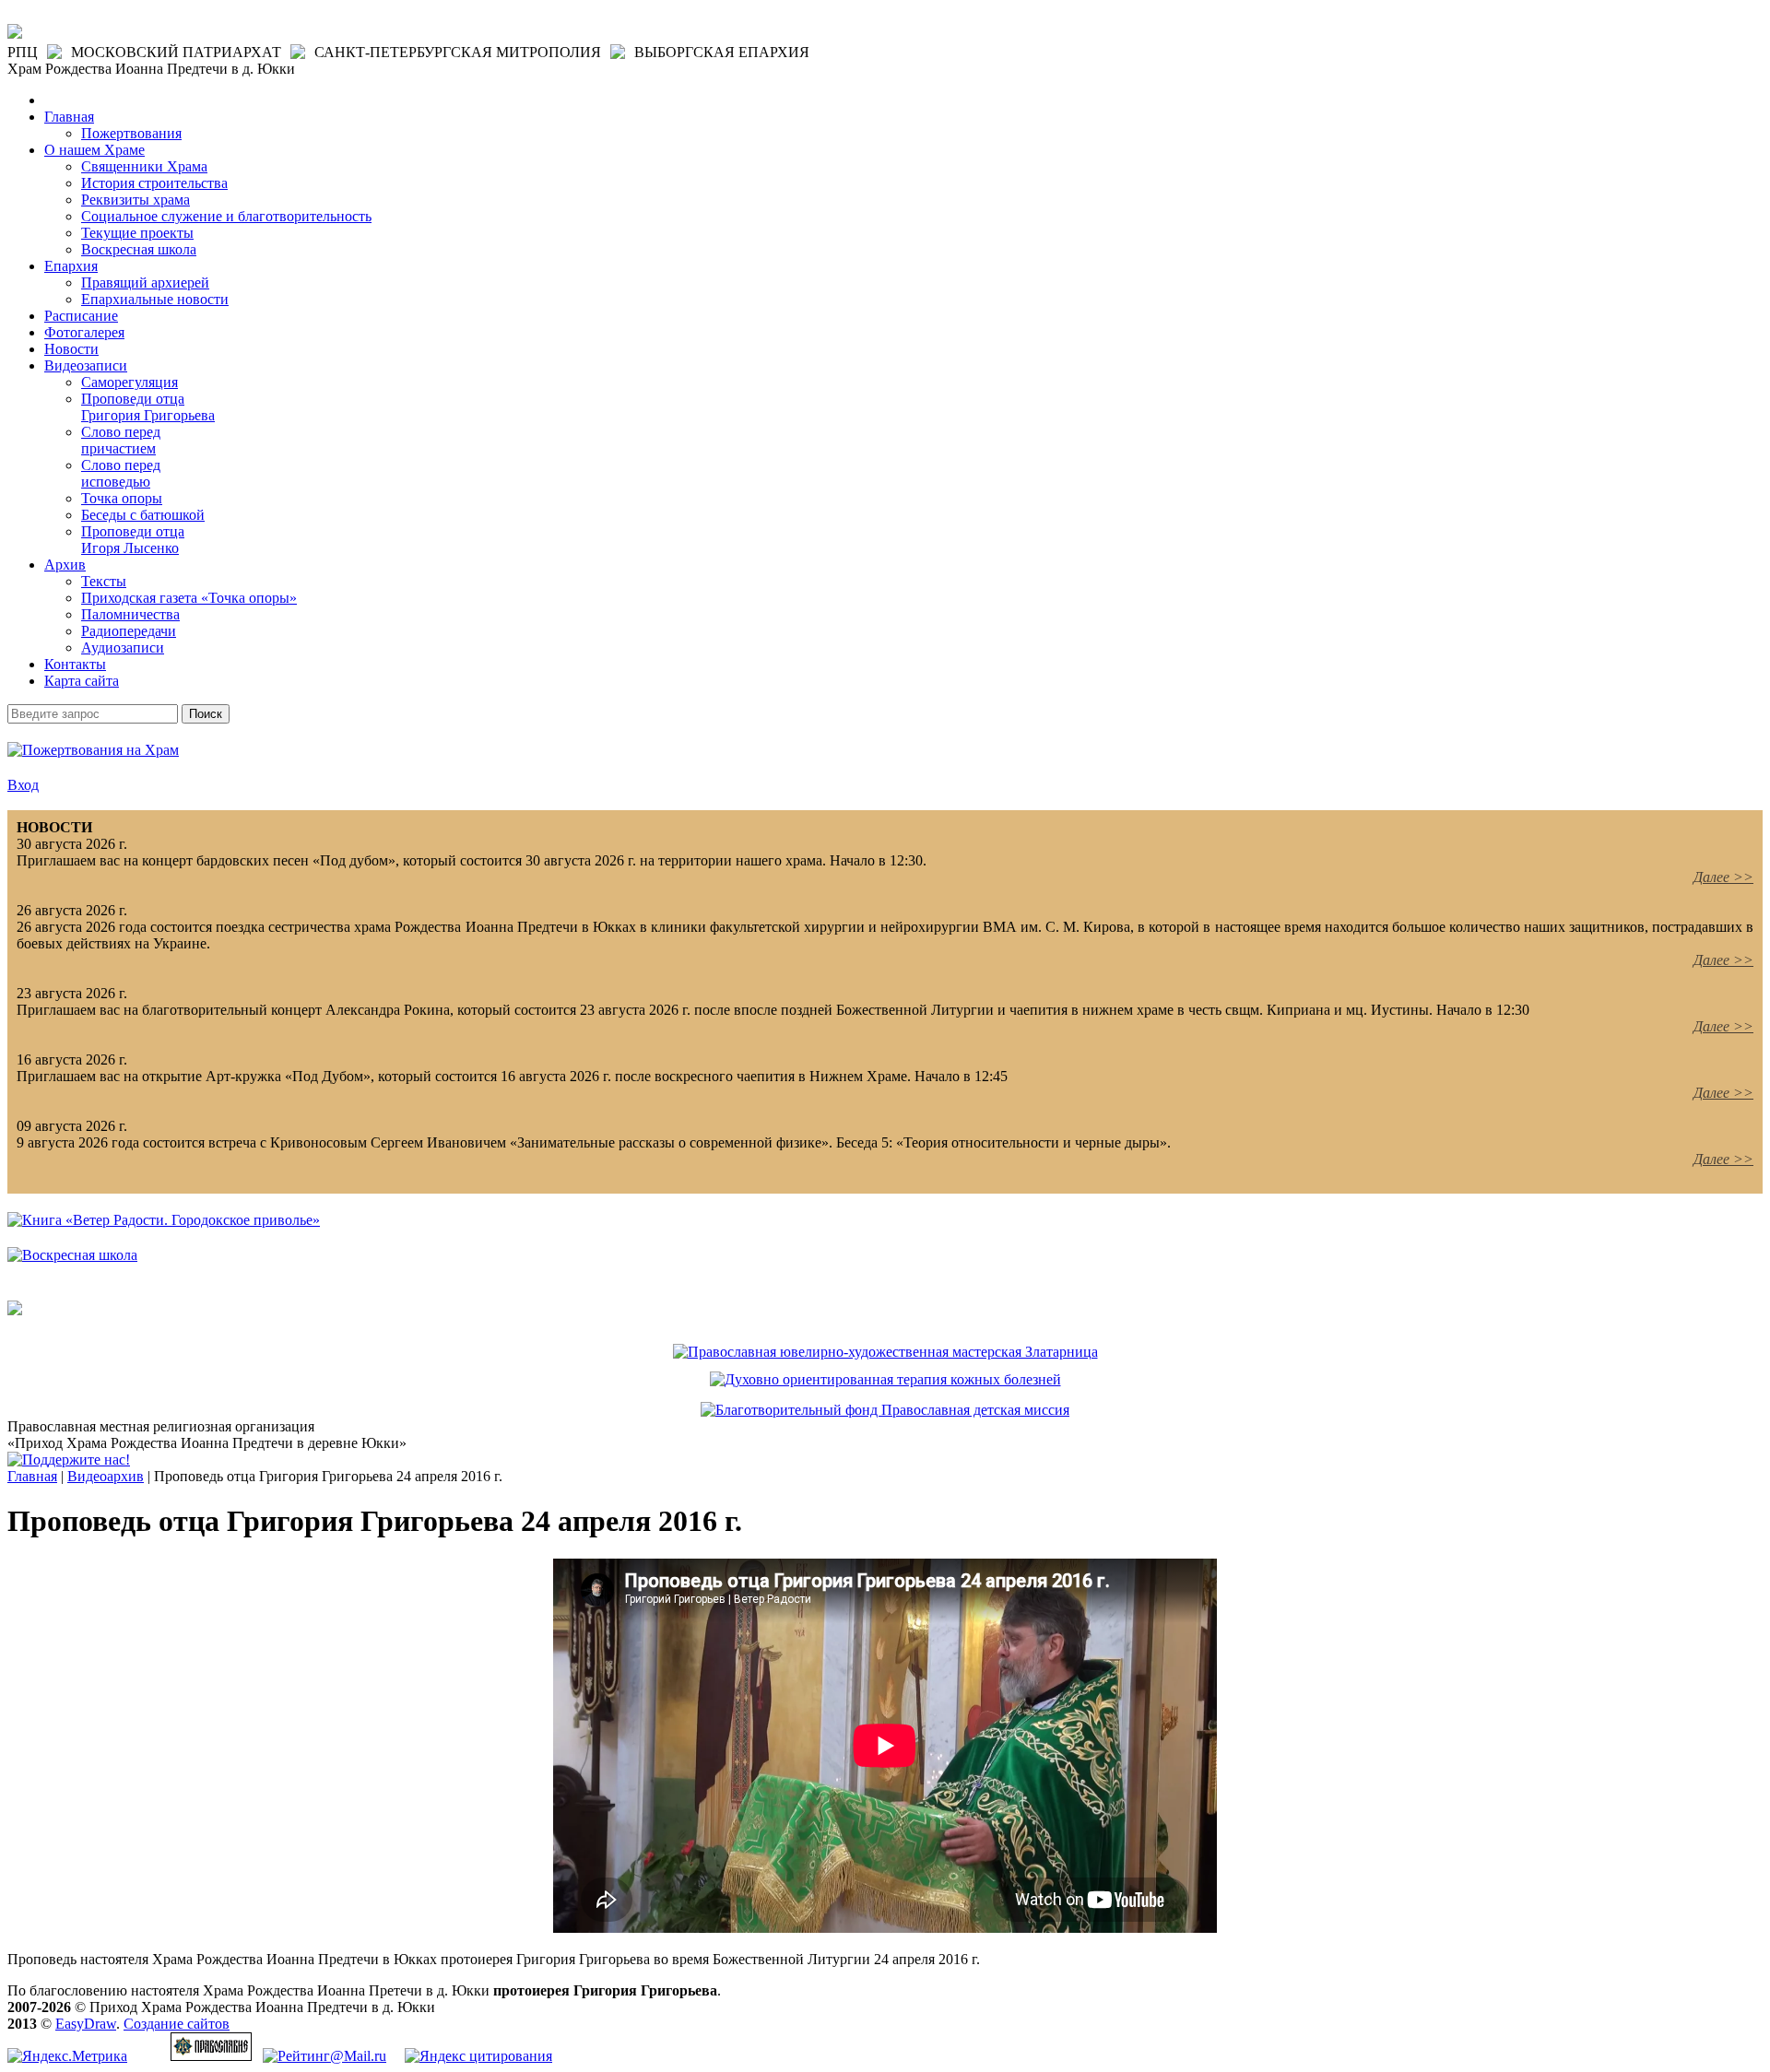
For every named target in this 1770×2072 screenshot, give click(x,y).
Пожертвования (131, 133)
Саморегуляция (130, 382)
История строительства (154, 183)
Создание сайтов (177, 2024)
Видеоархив (106, 1476)
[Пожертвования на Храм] (93, 750)
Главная (69, 117)
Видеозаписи (86, 365)
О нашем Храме (94, 150)
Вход (23, 785)
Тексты (104, 581)
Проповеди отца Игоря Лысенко (133, 540)
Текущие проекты (137, 233)
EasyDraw (86, 2024)
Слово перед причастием (121, 440)
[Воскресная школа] (72, 1255)
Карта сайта (82, 681)
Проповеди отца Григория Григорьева (148, 407)
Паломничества (130, 614)
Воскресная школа (139, 249)
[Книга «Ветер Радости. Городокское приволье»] (164, 1220)
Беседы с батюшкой (143, 515)
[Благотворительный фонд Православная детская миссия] (885, 1410)
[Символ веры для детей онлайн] (15, 1310)
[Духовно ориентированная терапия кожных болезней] (885, 1379)
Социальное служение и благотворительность (226, 216)
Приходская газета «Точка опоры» (189, 598)
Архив (65, 565)
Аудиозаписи (123, 647)
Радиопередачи (129, 631)
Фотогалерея (84, 332)
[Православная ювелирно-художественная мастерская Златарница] (885, 1352)
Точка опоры (122, 498)
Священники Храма (144, 166)
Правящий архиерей (145, 283)
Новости (71, 349)
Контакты (75, 664)
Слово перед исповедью (121, 473)
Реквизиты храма (136, 200)
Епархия (71, 266)
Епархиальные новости (155, 299)
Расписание (81, 316)
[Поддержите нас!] (69, 1460)
